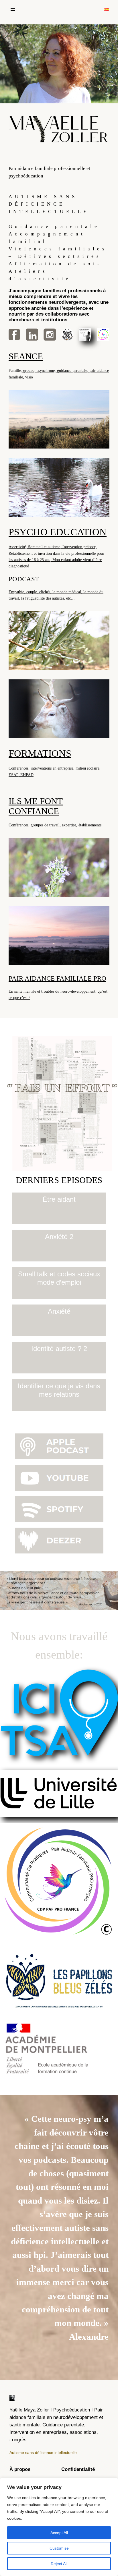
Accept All (59, 2533)
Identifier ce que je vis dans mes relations (59, 1390)
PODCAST (24, 579)
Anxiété (59, 1311)
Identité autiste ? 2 (59, 1349)
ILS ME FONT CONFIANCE (36, 806)
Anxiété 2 (59, 1237)
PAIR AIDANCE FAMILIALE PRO (57, 978)
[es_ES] (106, 9)
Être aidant (59, 1199)
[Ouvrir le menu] (13, 9)
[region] (59, 2527)
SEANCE (26, 356)
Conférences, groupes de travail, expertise (42, 825)
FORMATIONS (40, 753)
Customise (59, 2548)
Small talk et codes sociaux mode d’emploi (59, 1278)
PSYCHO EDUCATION (58, 532)
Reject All (59, 2564)
